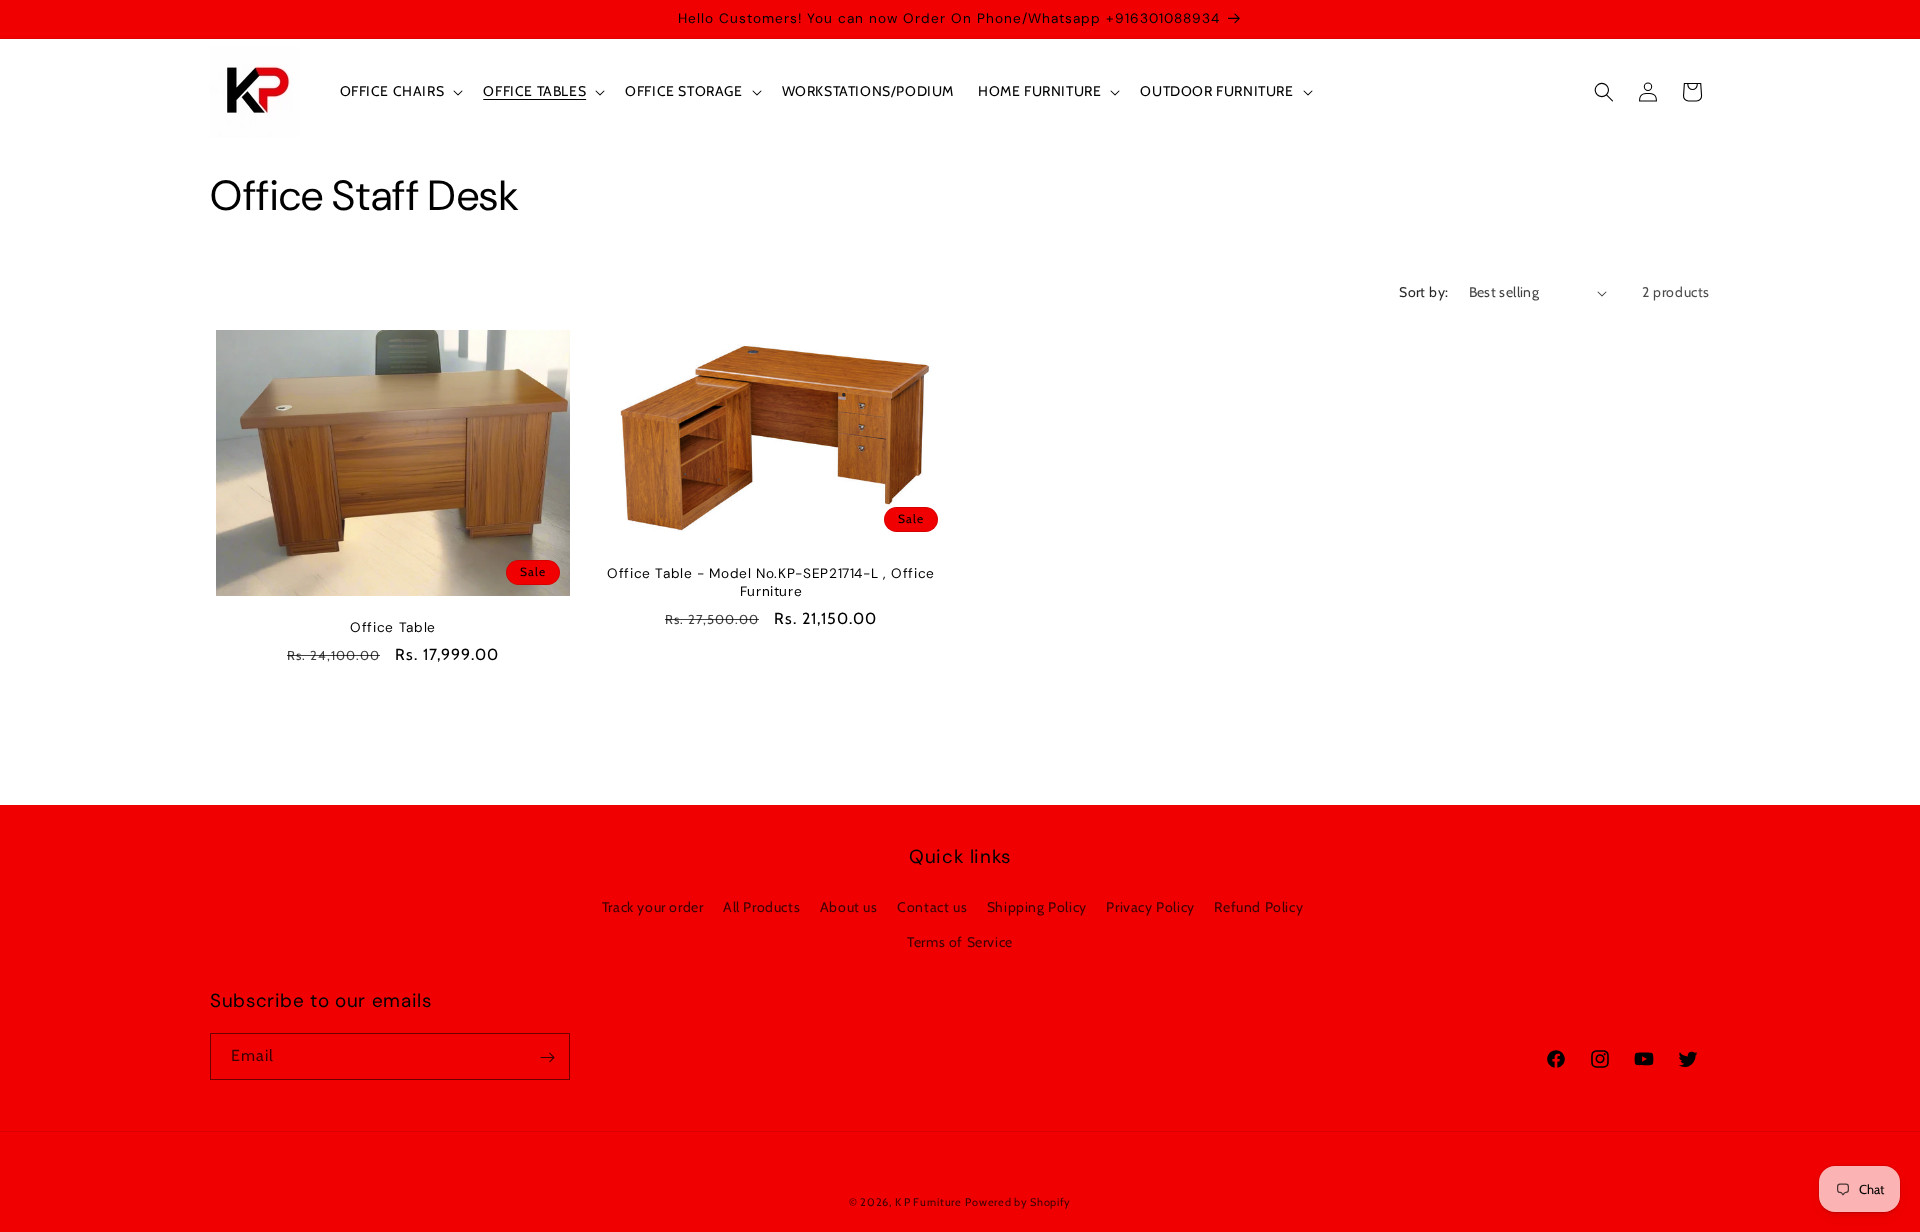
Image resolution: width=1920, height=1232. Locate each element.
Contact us (932, 906)
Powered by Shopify (1018, 1202)
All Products (761, 906)
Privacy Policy (1150, 906)
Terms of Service (960, 941)
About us (849, 906)
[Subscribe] (547, 1057)
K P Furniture (928, 1202)
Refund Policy (1258, 906)
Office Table (393, 627)
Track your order (653, 906)
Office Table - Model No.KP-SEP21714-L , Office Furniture (771, 582)
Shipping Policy (1037, 906)
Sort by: (1423, 292)
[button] (400, 91)
